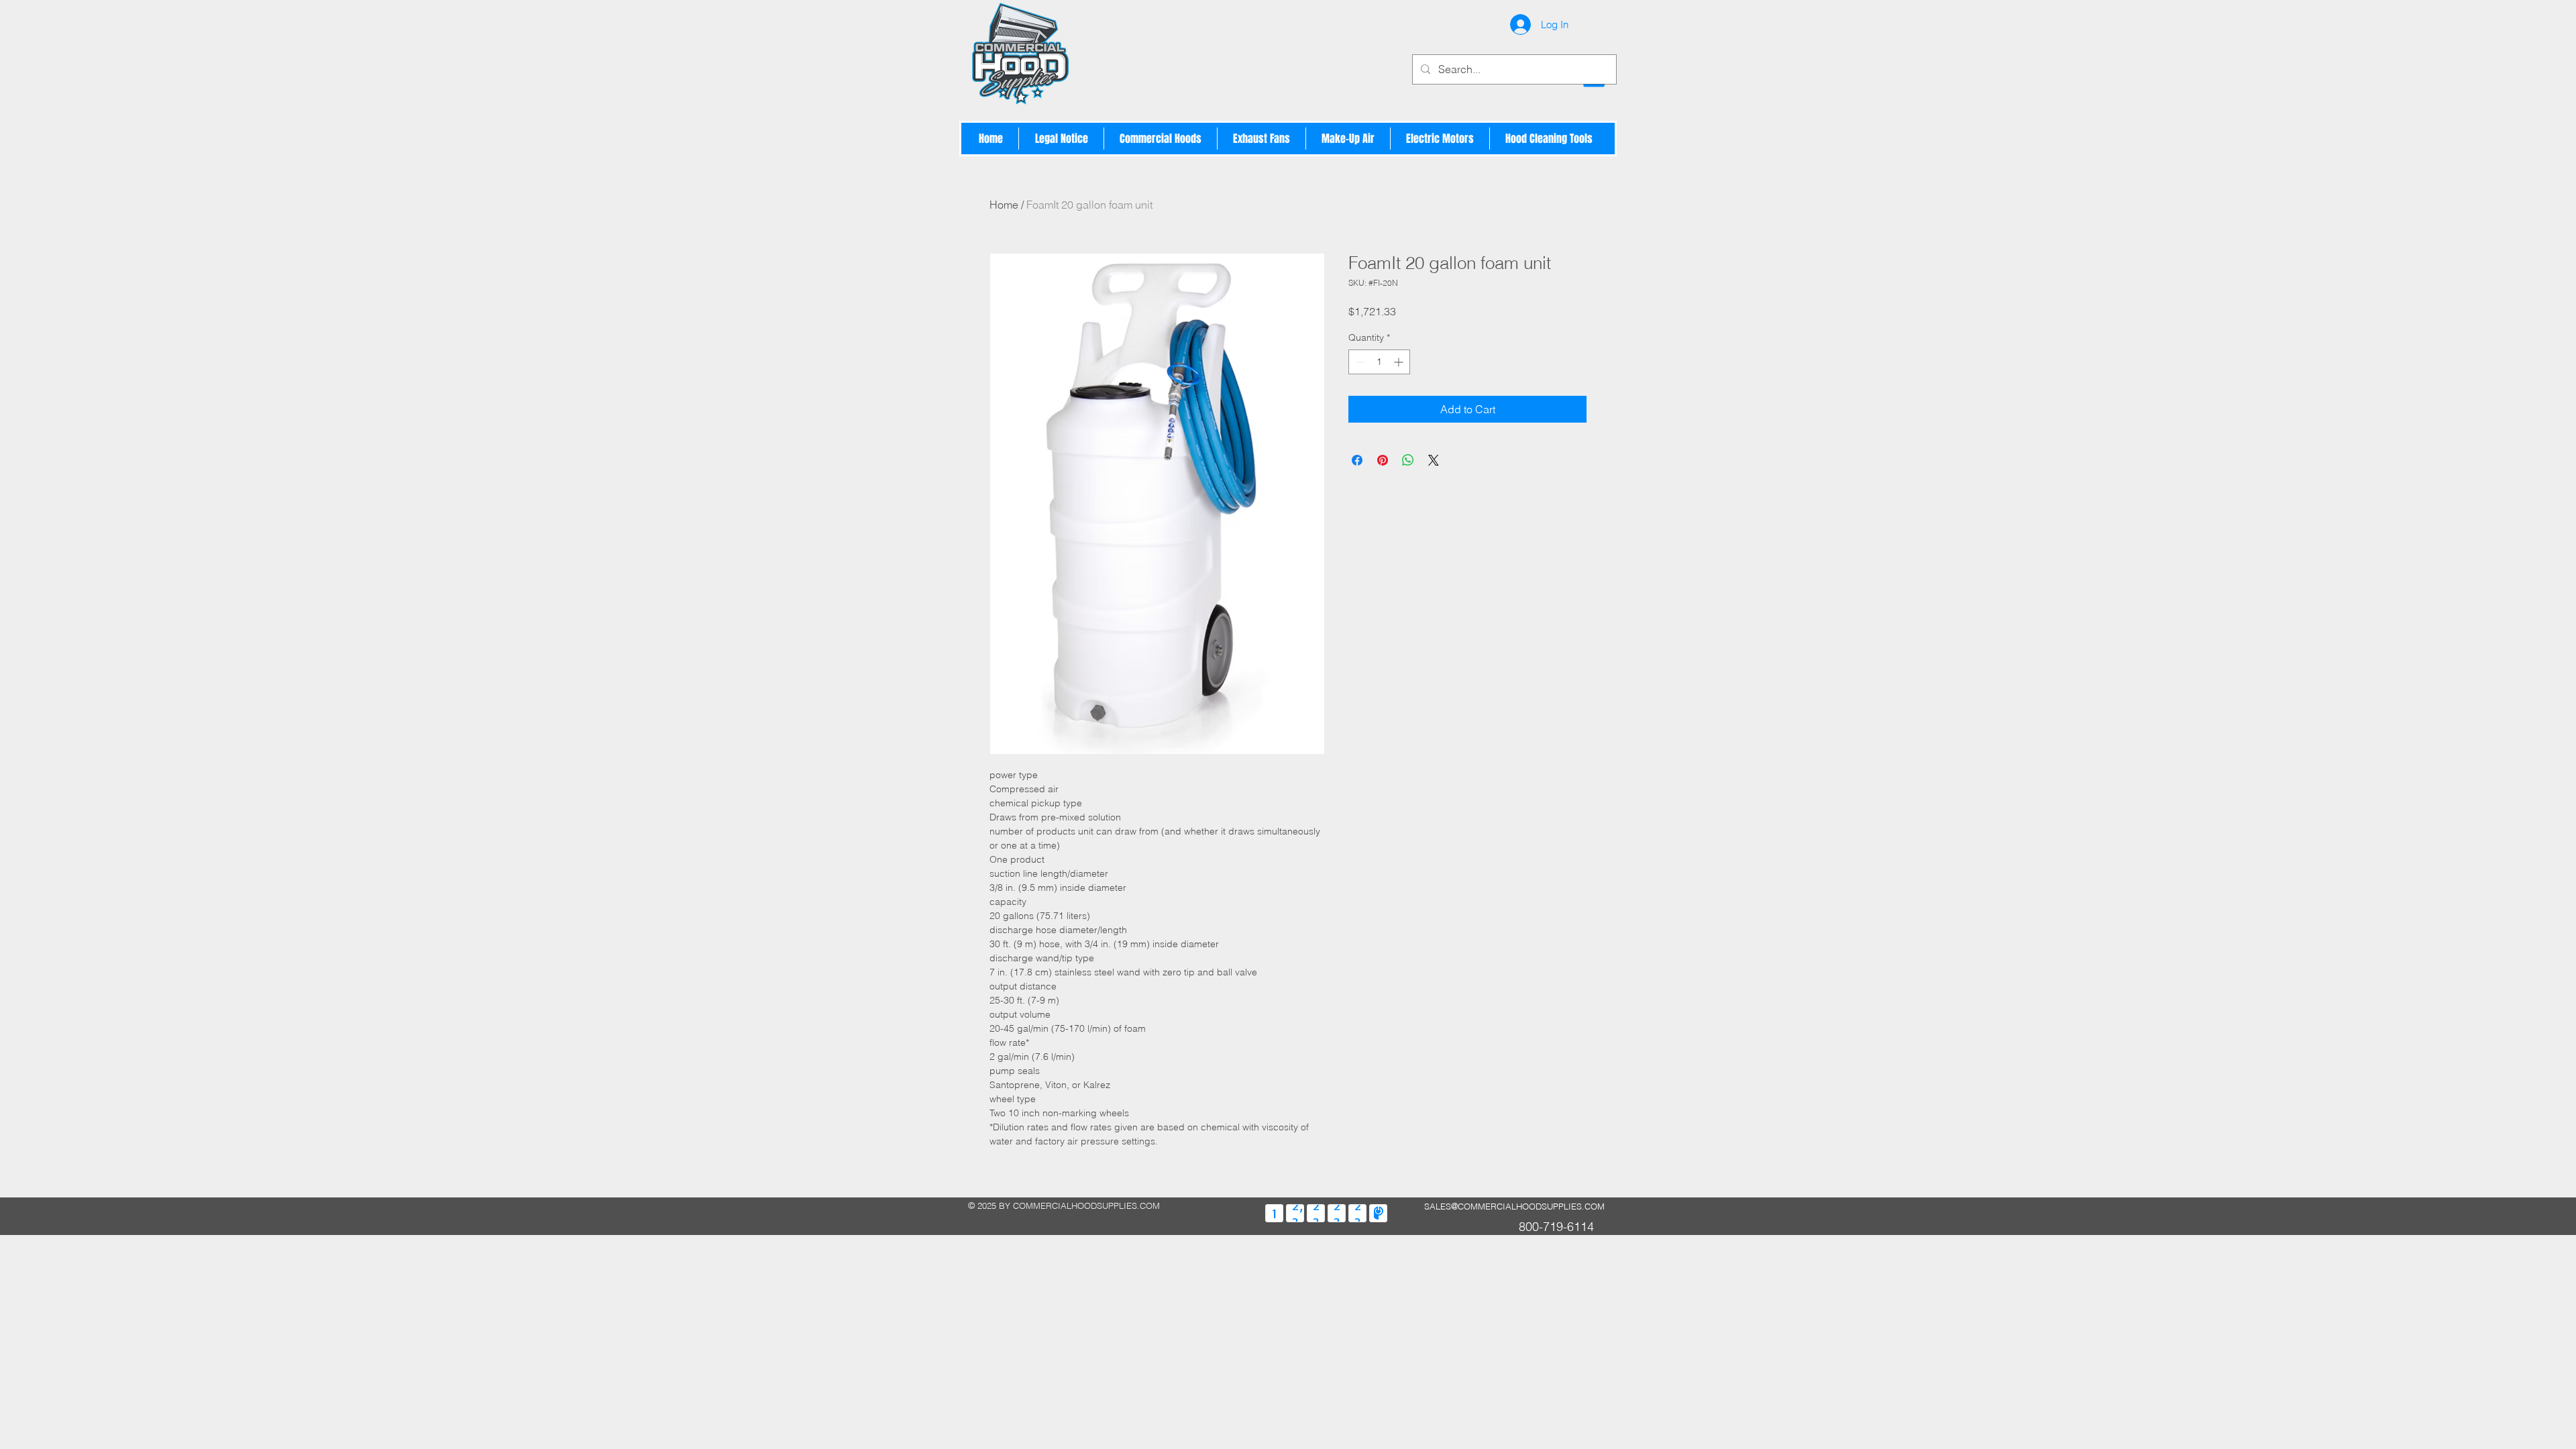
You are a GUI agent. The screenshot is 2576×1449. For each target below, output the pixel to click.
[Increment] (1400, 362)
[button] (1161, 139)
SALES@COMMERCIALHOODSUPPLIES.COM (1514, 1206)
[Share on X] (1434, 460)
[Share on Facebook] (1357, 460)
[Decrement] (1359, 362)
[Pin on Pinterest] (1383, 460)
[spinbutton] (1379, 362)
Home (1004, 205)
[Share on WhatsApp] (1408, 460)
